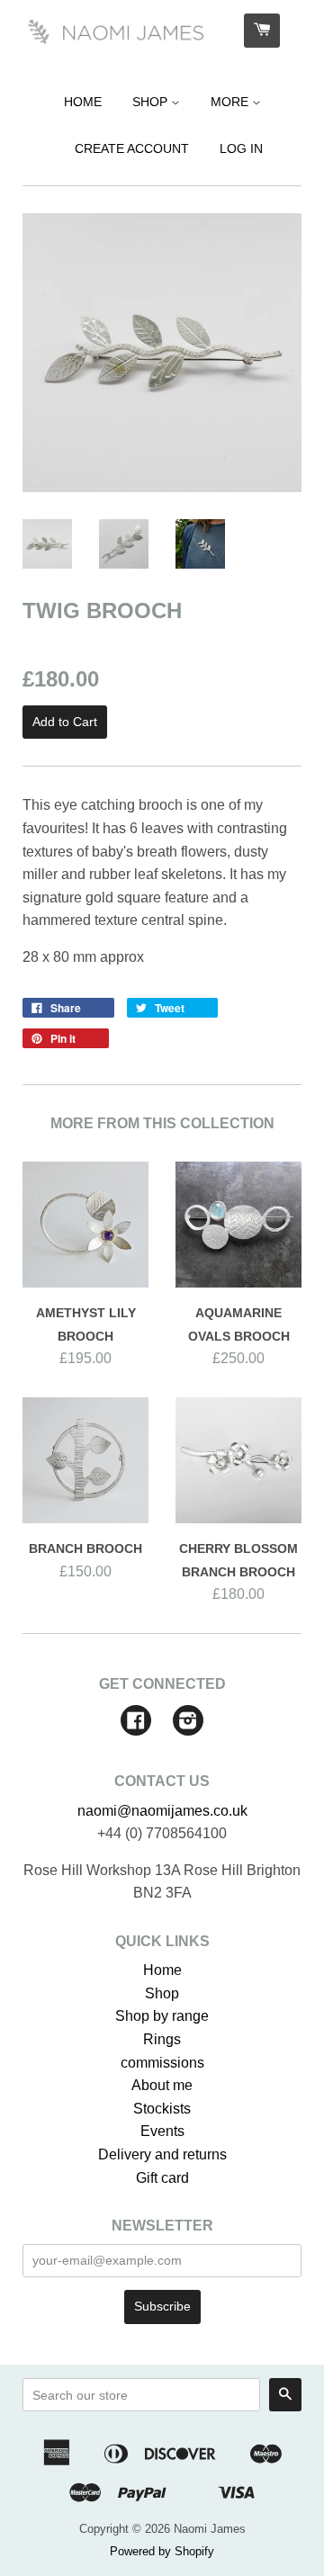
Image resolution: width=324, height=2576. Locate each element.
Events (162, 2131)
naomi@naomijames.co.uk (162, 1811)
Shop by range (162, 2016)
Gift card (162, 2178)
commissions (162, 2063)
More (231, 102)
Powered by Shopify (162, 2551)
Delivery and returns (162, 2154)
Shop (152, 102)
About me (162, 2085)
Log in (241, 148)
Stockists (162, 2109)
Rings (162, 2039)
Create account (132, 148)
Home (83, 102)
